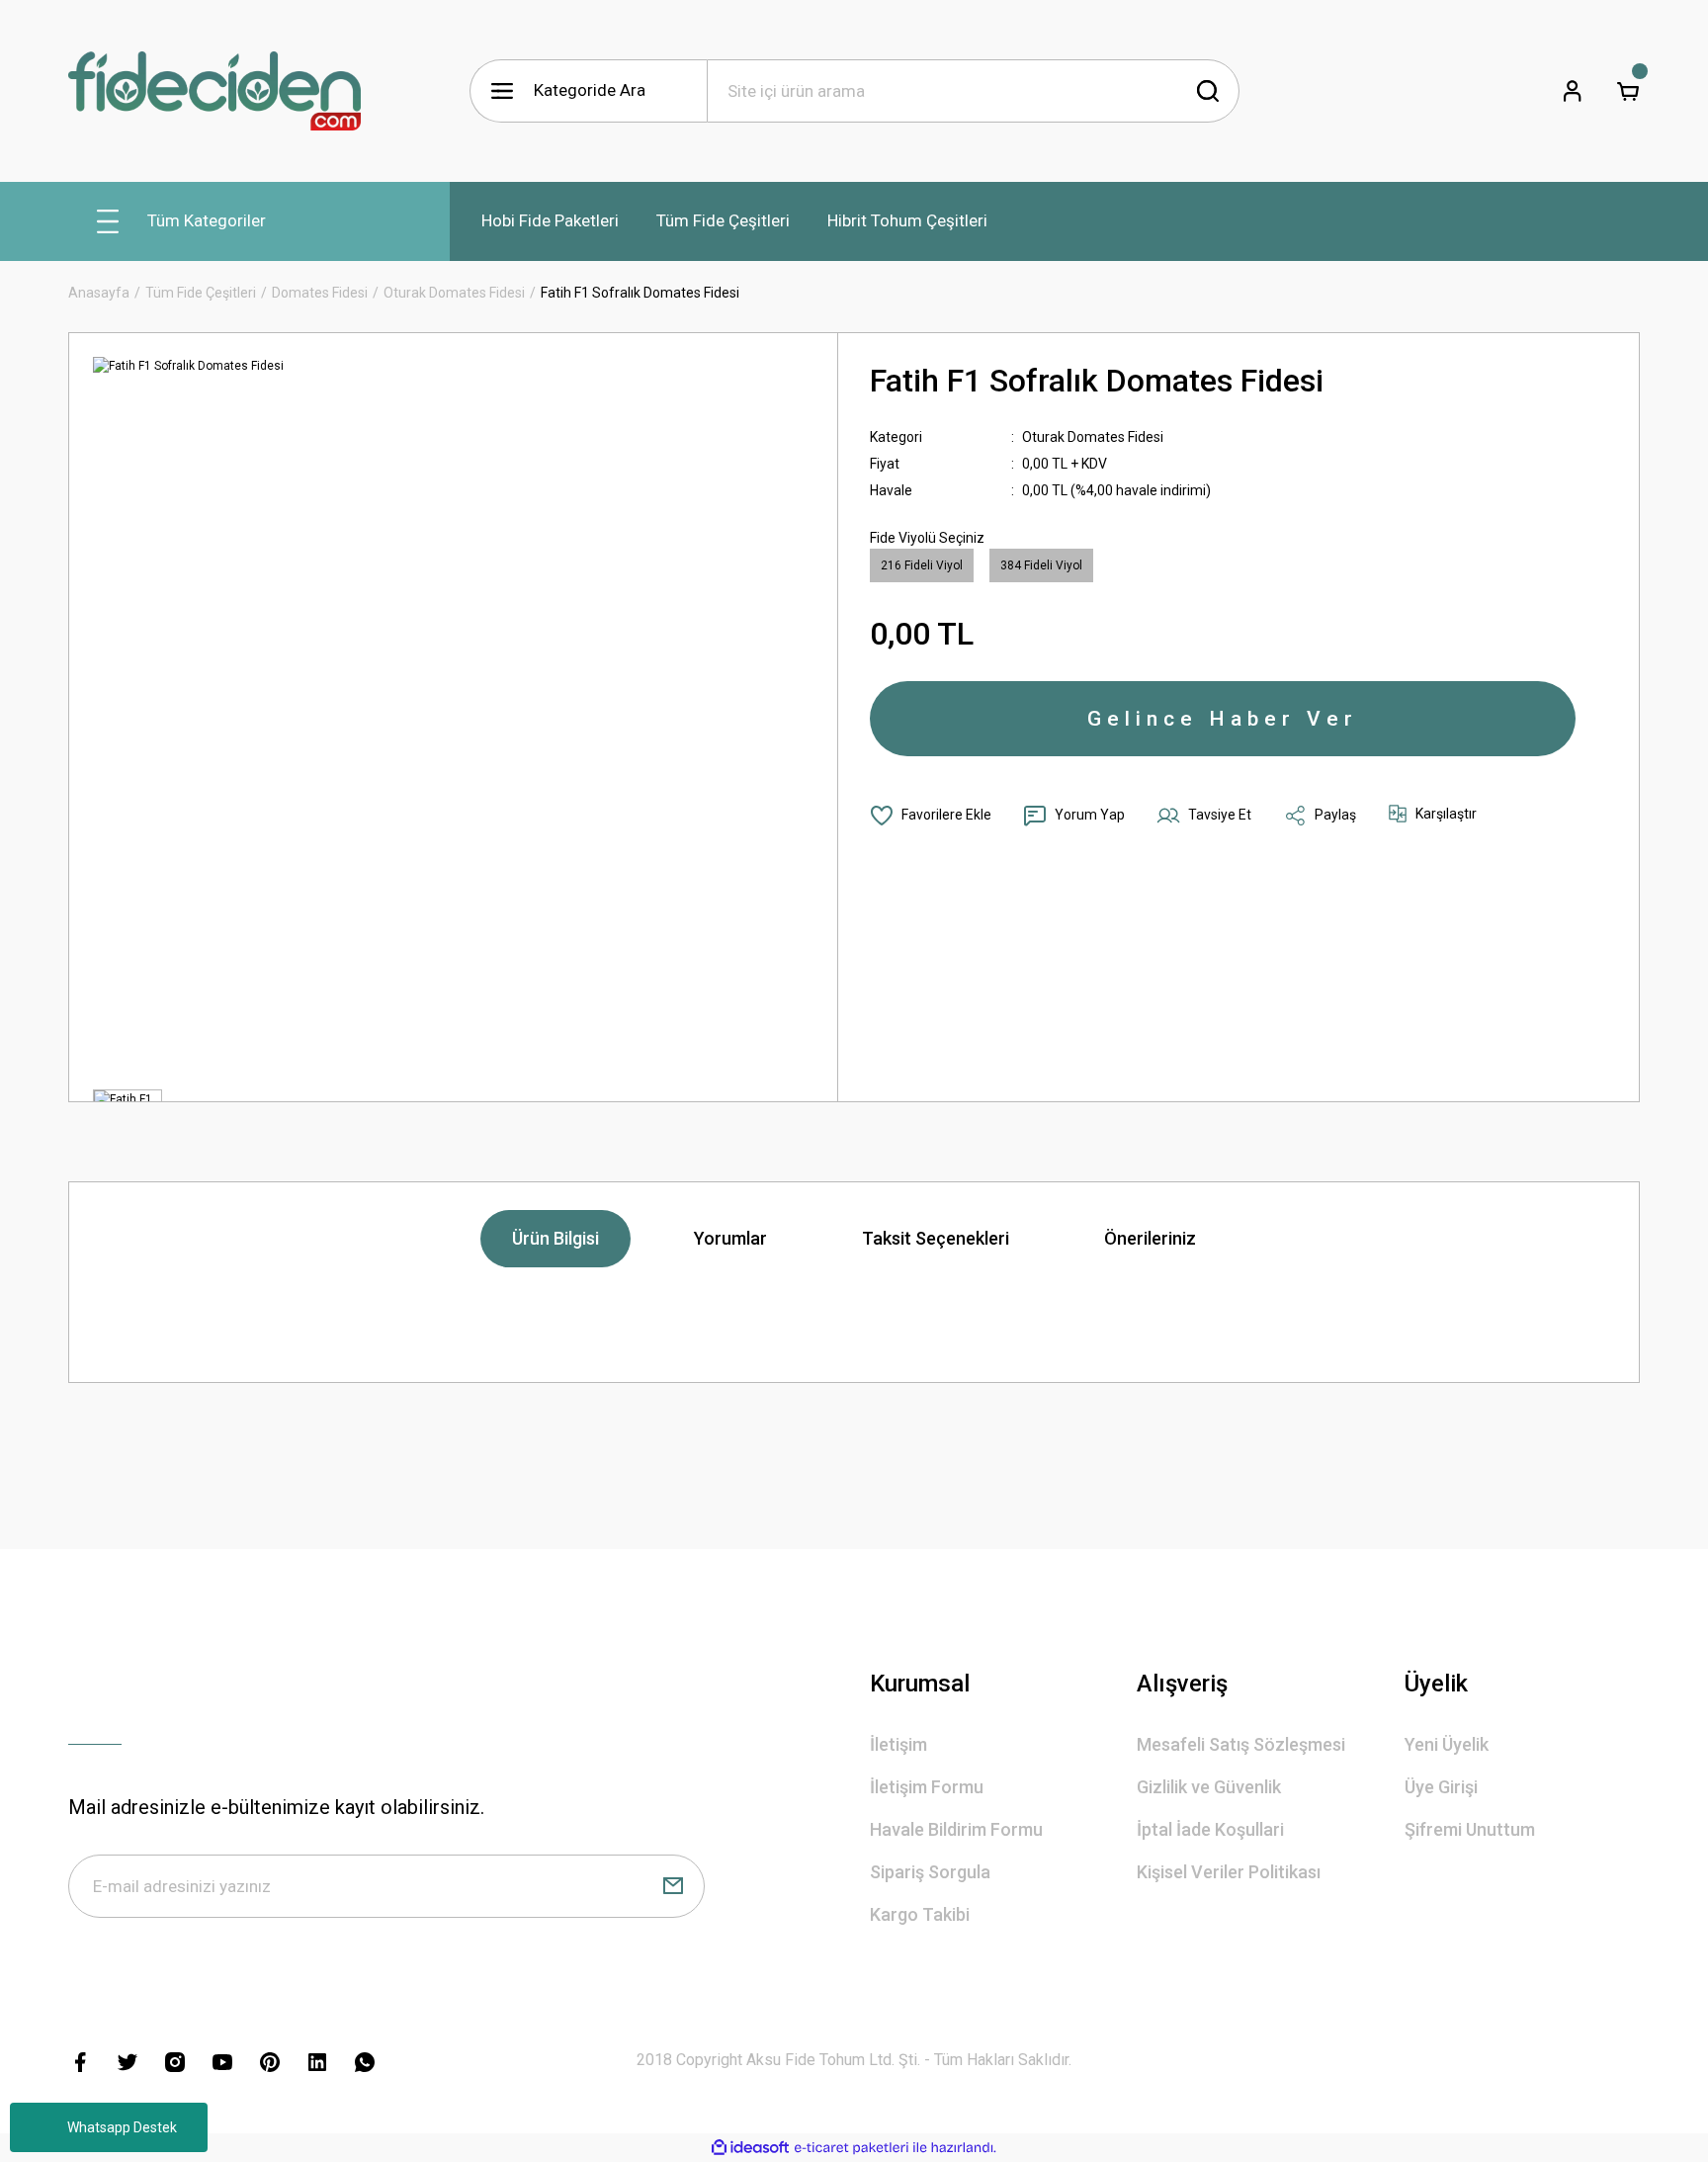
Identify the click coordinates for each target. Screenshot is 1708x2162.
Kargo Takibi (920, 1914)
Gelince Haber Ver (1223, 719)
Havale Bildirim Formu (956, 1829)
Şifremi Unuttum (1470, 1829)
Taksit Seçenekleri (936, 1238)
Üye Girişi (1441, 1787)
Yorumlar (730, 1238)
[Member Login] (1573, 91)
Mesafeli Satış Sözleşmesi (1241, 1744)
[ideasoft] (750, 2148)
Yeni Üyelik (1447, 1744)
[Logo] (214, 91)
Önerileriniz (1150, 1238)
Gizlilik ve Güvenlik (1209, 1787)
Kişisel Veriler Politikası (1229, 1872)
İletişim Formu (927, 1787)
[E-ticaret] (852, 2148)
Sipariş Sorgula (930, 1872)
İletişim (898, 1744)
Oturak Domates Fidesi (1093, 437)
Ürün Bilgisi (555, 1238)
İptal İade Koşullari (1210, 1829)
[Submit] (673, 1886)
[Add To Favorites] (931, 816)
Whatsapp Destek (122, 2127)
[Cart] (1628, 91)
